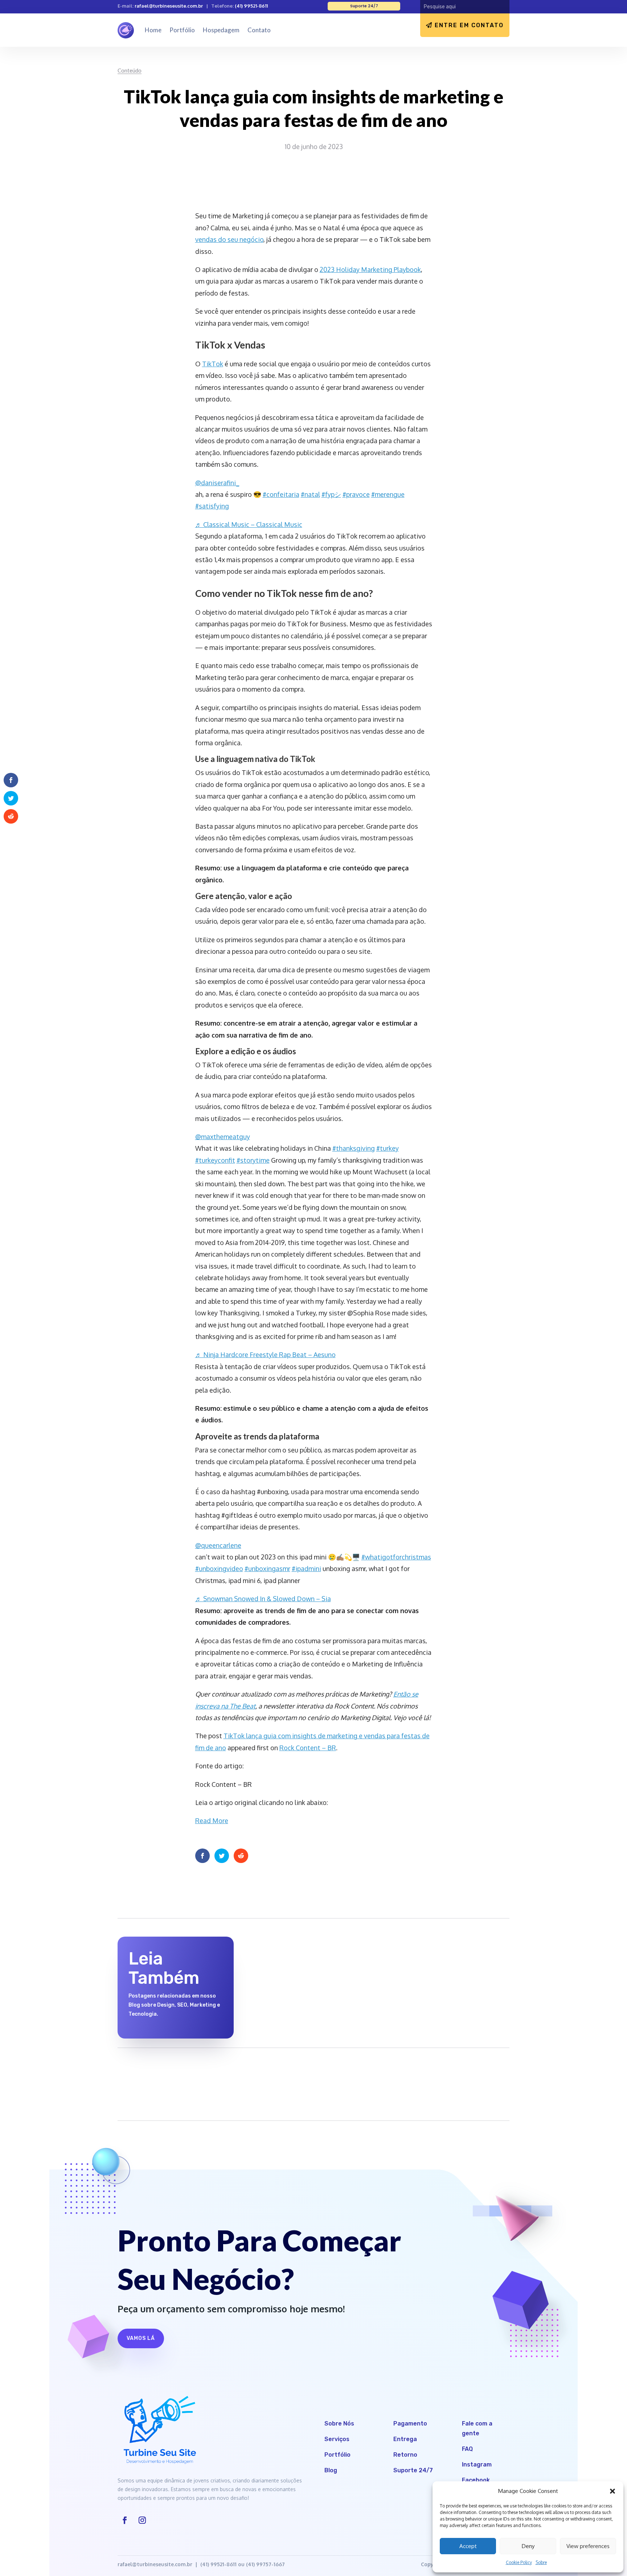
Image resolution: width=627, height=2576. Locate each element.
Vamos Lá (141, 2338)
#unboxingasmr (267, 1569)
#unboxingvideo (219, 1569)
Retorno (405, 2455)
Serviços (337, 2439)
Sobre (541, 2562)
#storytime (253, 1160)
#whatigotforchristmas (396, 1557)
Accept (468, 2546)
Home (153, 30)
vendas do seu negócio (229, 239)
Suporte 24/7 (413, 2470)
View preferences (588, 2546)
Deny (528, 2546)
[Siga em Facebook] (125, 2520)
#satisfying (212, 506)
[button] (612, 2491)
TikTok (213, 364)
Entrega (405, 2439)
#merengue (388, 494)
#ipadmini (306, 1569)
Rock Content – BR (308, 1748)
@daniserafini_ (217, 483)
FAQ (467, 2449)
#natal (310, 494)
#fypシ (331, 494)
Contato (259, 30)
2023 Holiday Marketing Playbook (370, 269)
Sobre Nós (339, 2423)
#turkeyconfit (215, 1160)
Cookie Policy (519, 2562)
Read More (212, 1821)
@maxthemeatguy (223, 1137)
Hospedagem (221, 30)
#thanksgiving (354, 1148)
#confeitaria (281, 494)
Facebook (476, 2480)
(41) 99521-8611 (251, 6)
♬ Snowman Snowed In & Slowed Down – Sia (263, 1599)
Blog (331, 2470)
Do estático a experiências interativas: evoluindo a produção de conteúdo (310, 1957)
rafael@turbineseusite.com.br (169, 6)
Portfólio (182, 30)
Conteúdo (130, 70)
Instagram (477, 2464)
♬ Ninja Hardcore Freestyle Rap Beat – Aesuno (265, 1355)
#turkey (388, 1148)
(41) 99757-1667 (265, 2564)
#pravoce (356, 494)
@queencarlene (218, 1545)
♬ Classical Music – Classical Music (249, 524)
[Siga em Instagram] (142, 2520)
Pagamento (410, 2423)
